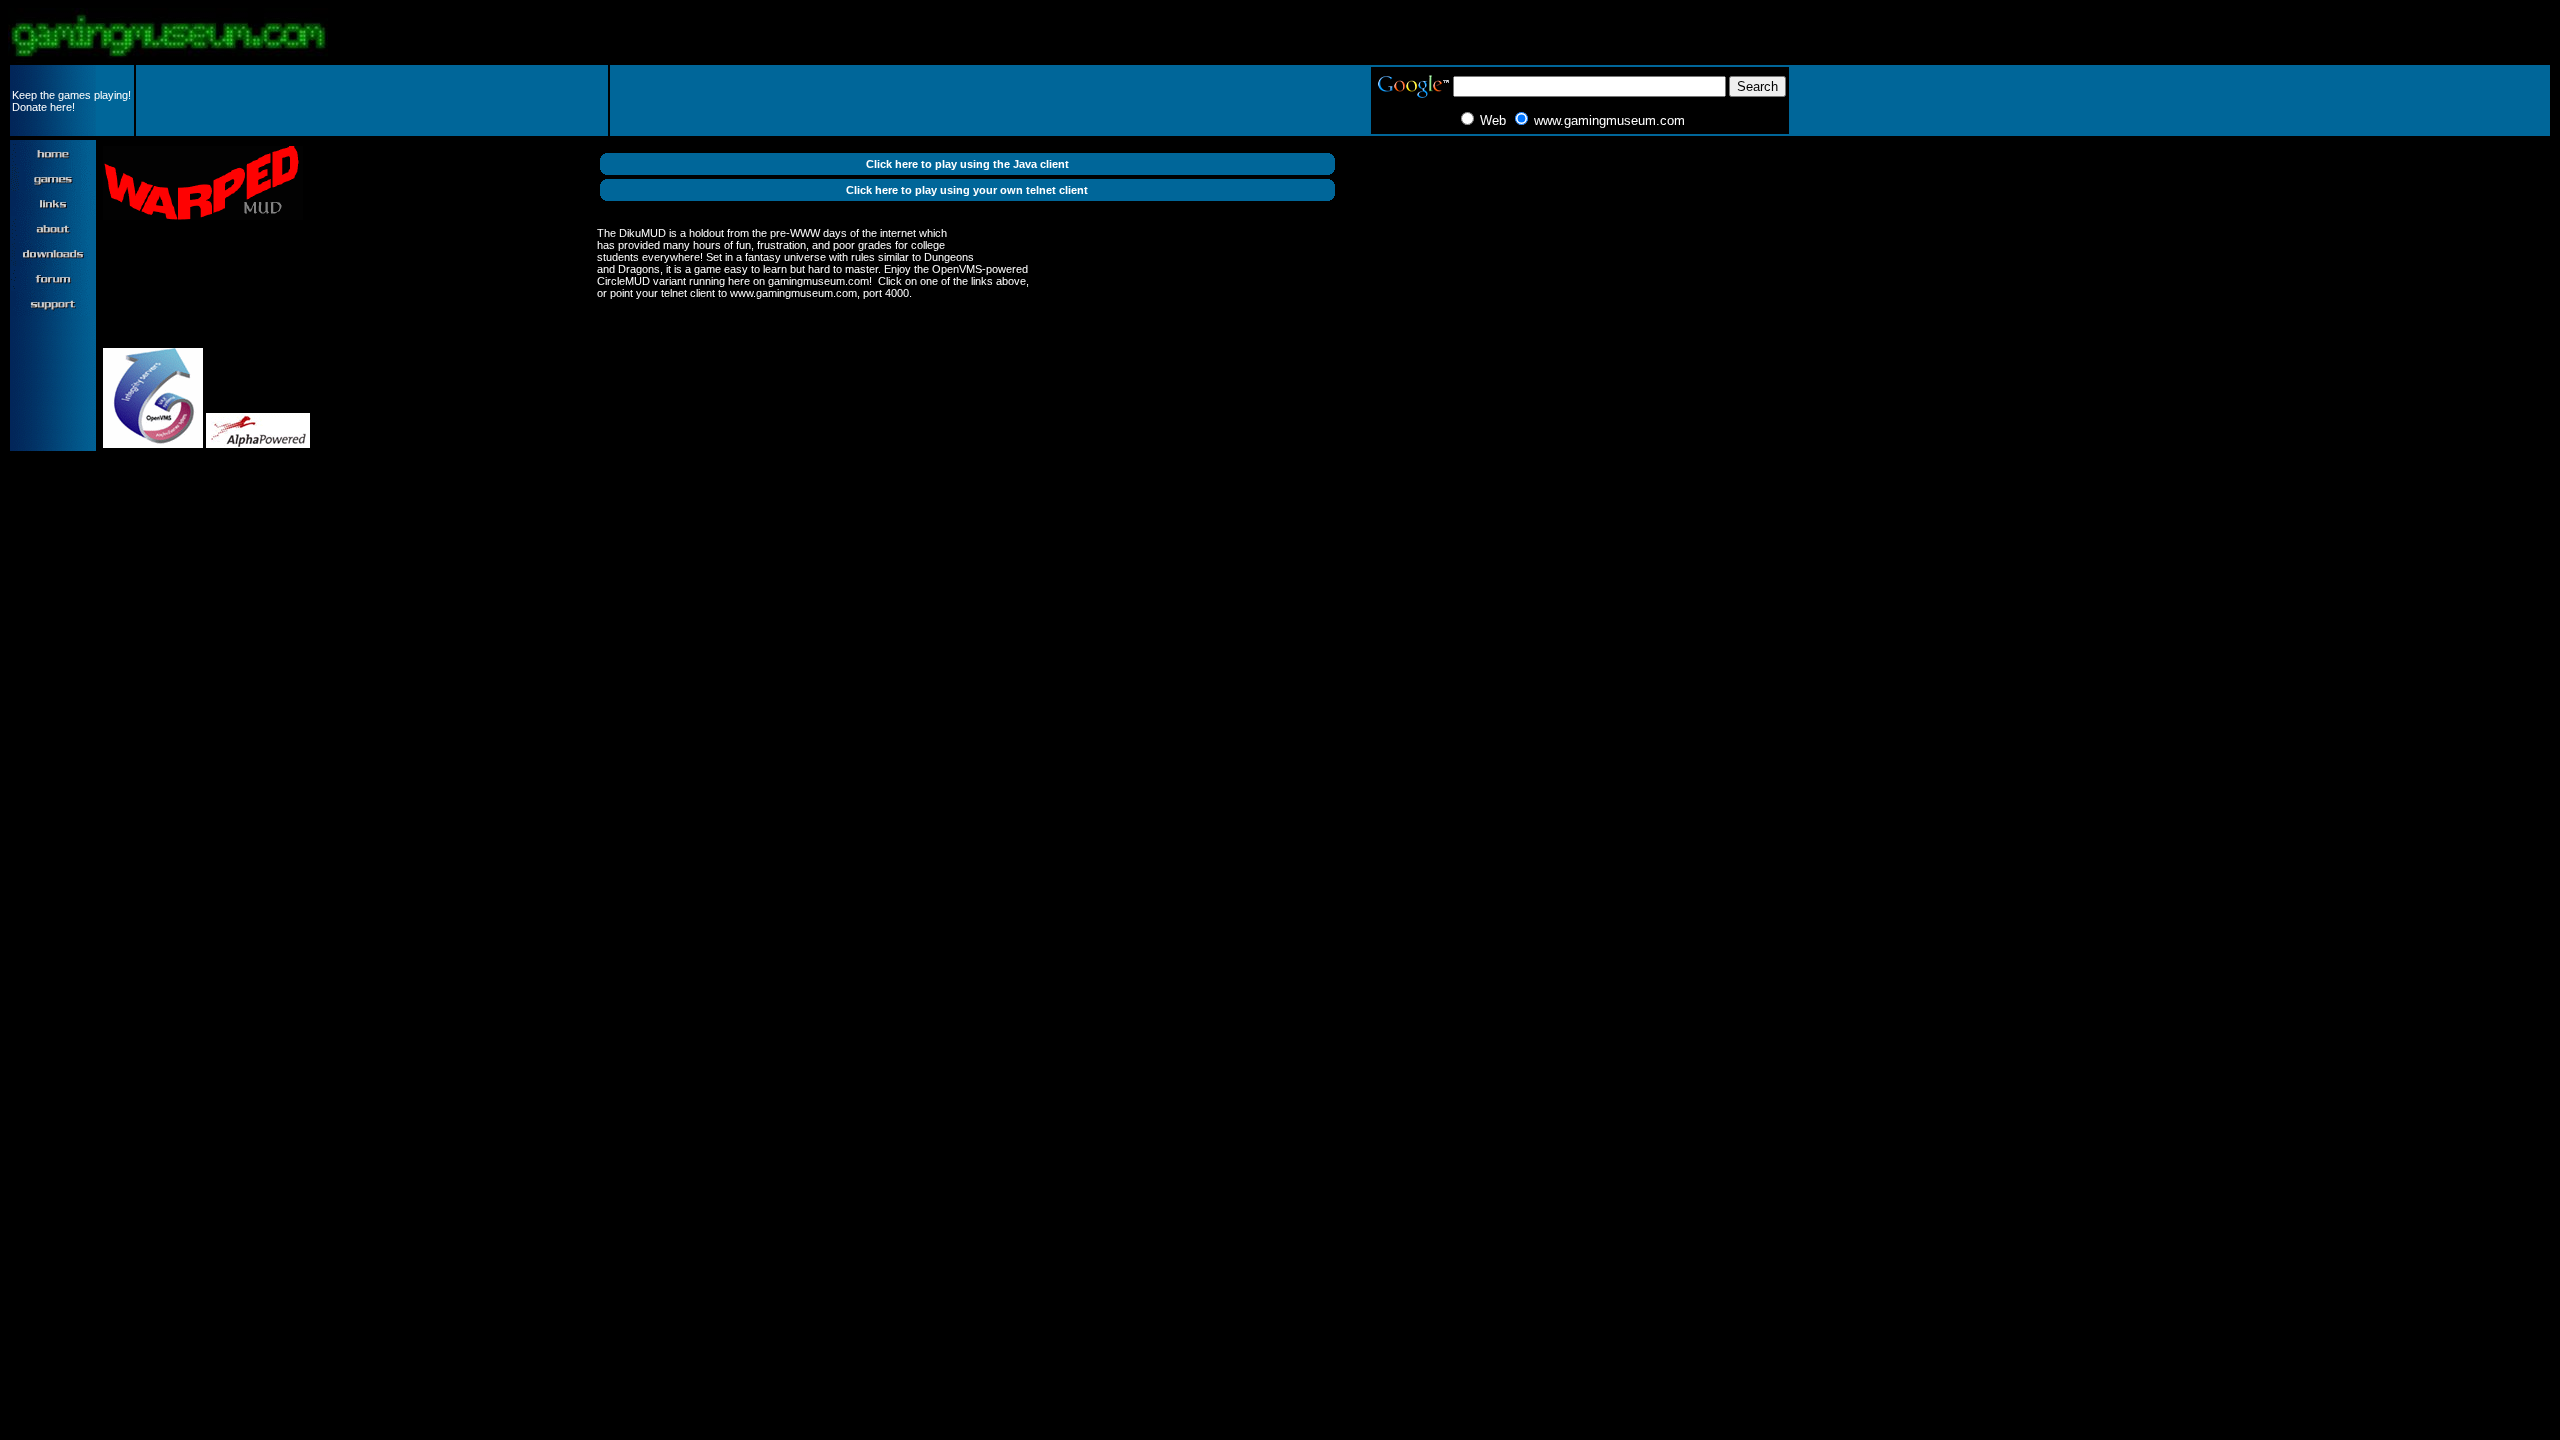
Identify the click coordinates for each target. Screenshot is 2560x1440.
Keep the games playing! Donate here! (71, 101)
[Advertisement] (372, 101)
